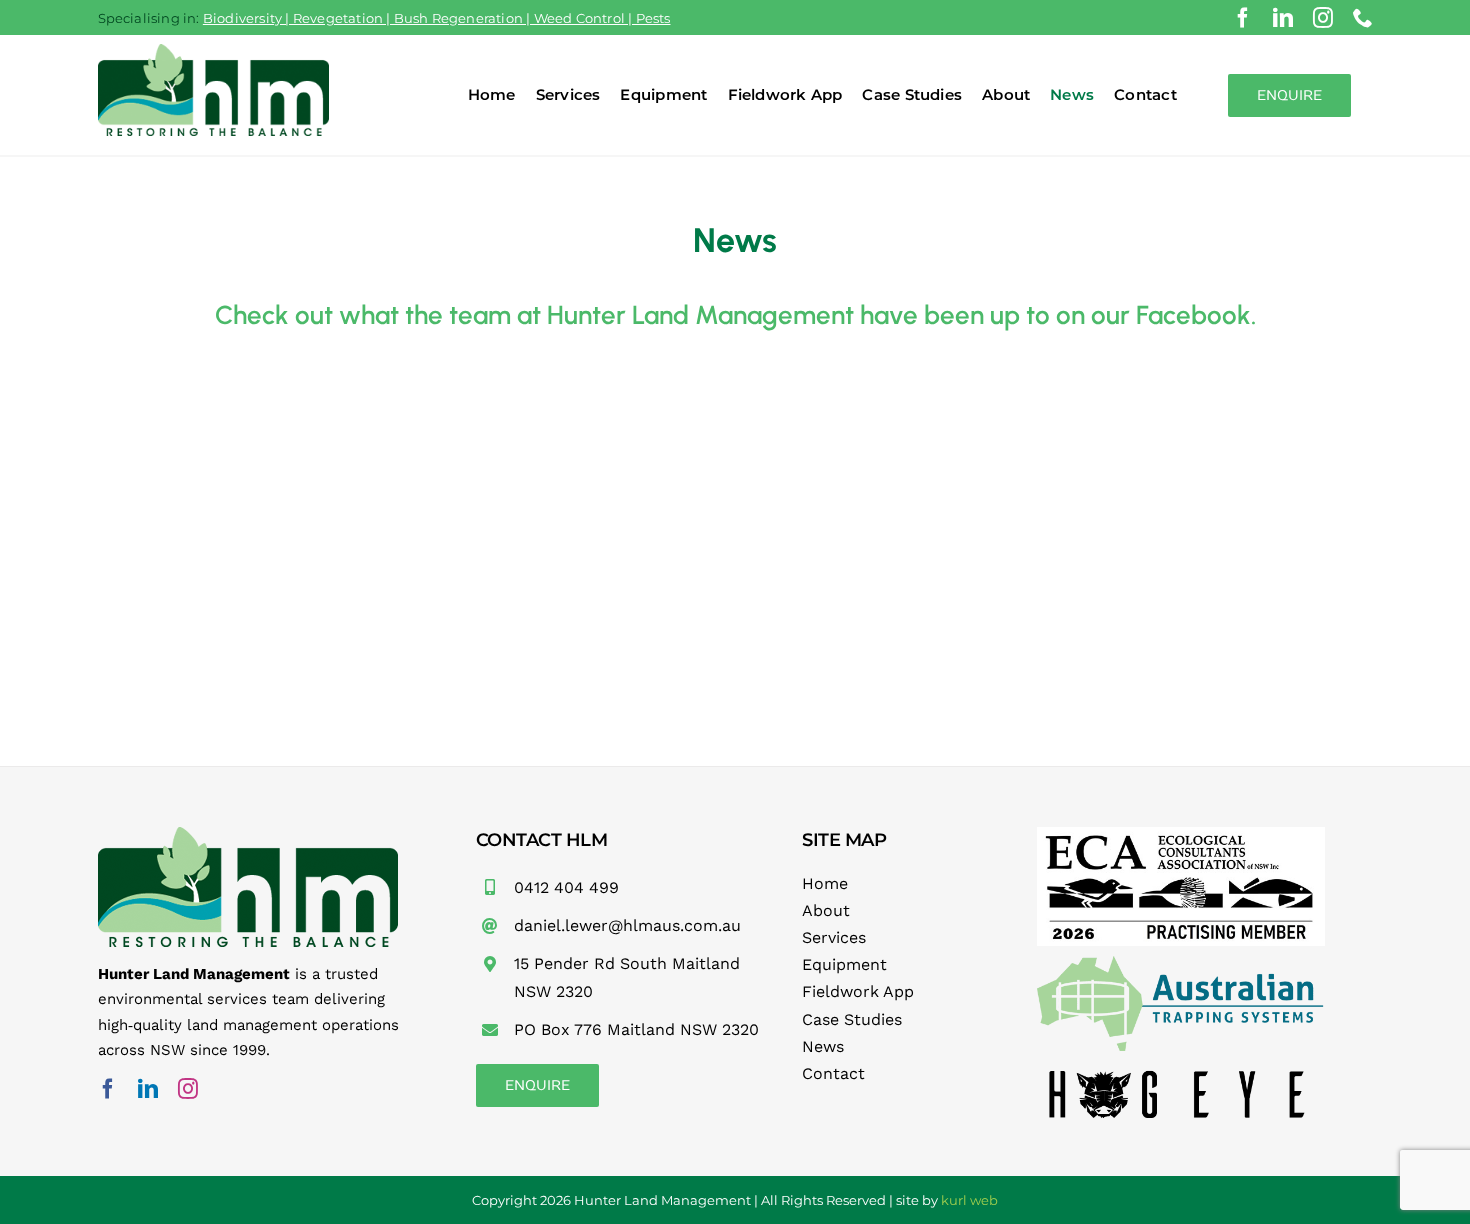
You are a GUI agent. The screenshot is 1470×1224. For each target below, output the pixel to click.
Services (834, 937)
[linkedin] (1283, 18)
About (826, 910)
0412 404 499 (566, 887)
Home (825, 883)
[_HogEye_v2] (1181, 1068)
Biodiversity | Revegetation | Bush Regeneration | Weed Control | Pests (437, 18)
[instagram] (1323, 18)
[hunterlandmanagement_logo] (213, 51)
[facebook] (1243, 18)
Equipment (844, 964)
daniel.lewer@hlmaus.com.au (627, 925)
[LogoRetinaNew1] (1181, 963)
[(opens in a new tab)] (224, 407)
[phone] (1363, 18)
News (823, 1046)
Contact (833, 1073)
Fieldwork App (858, 991)
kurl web (969, 1200)
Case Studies (852, 1019)
